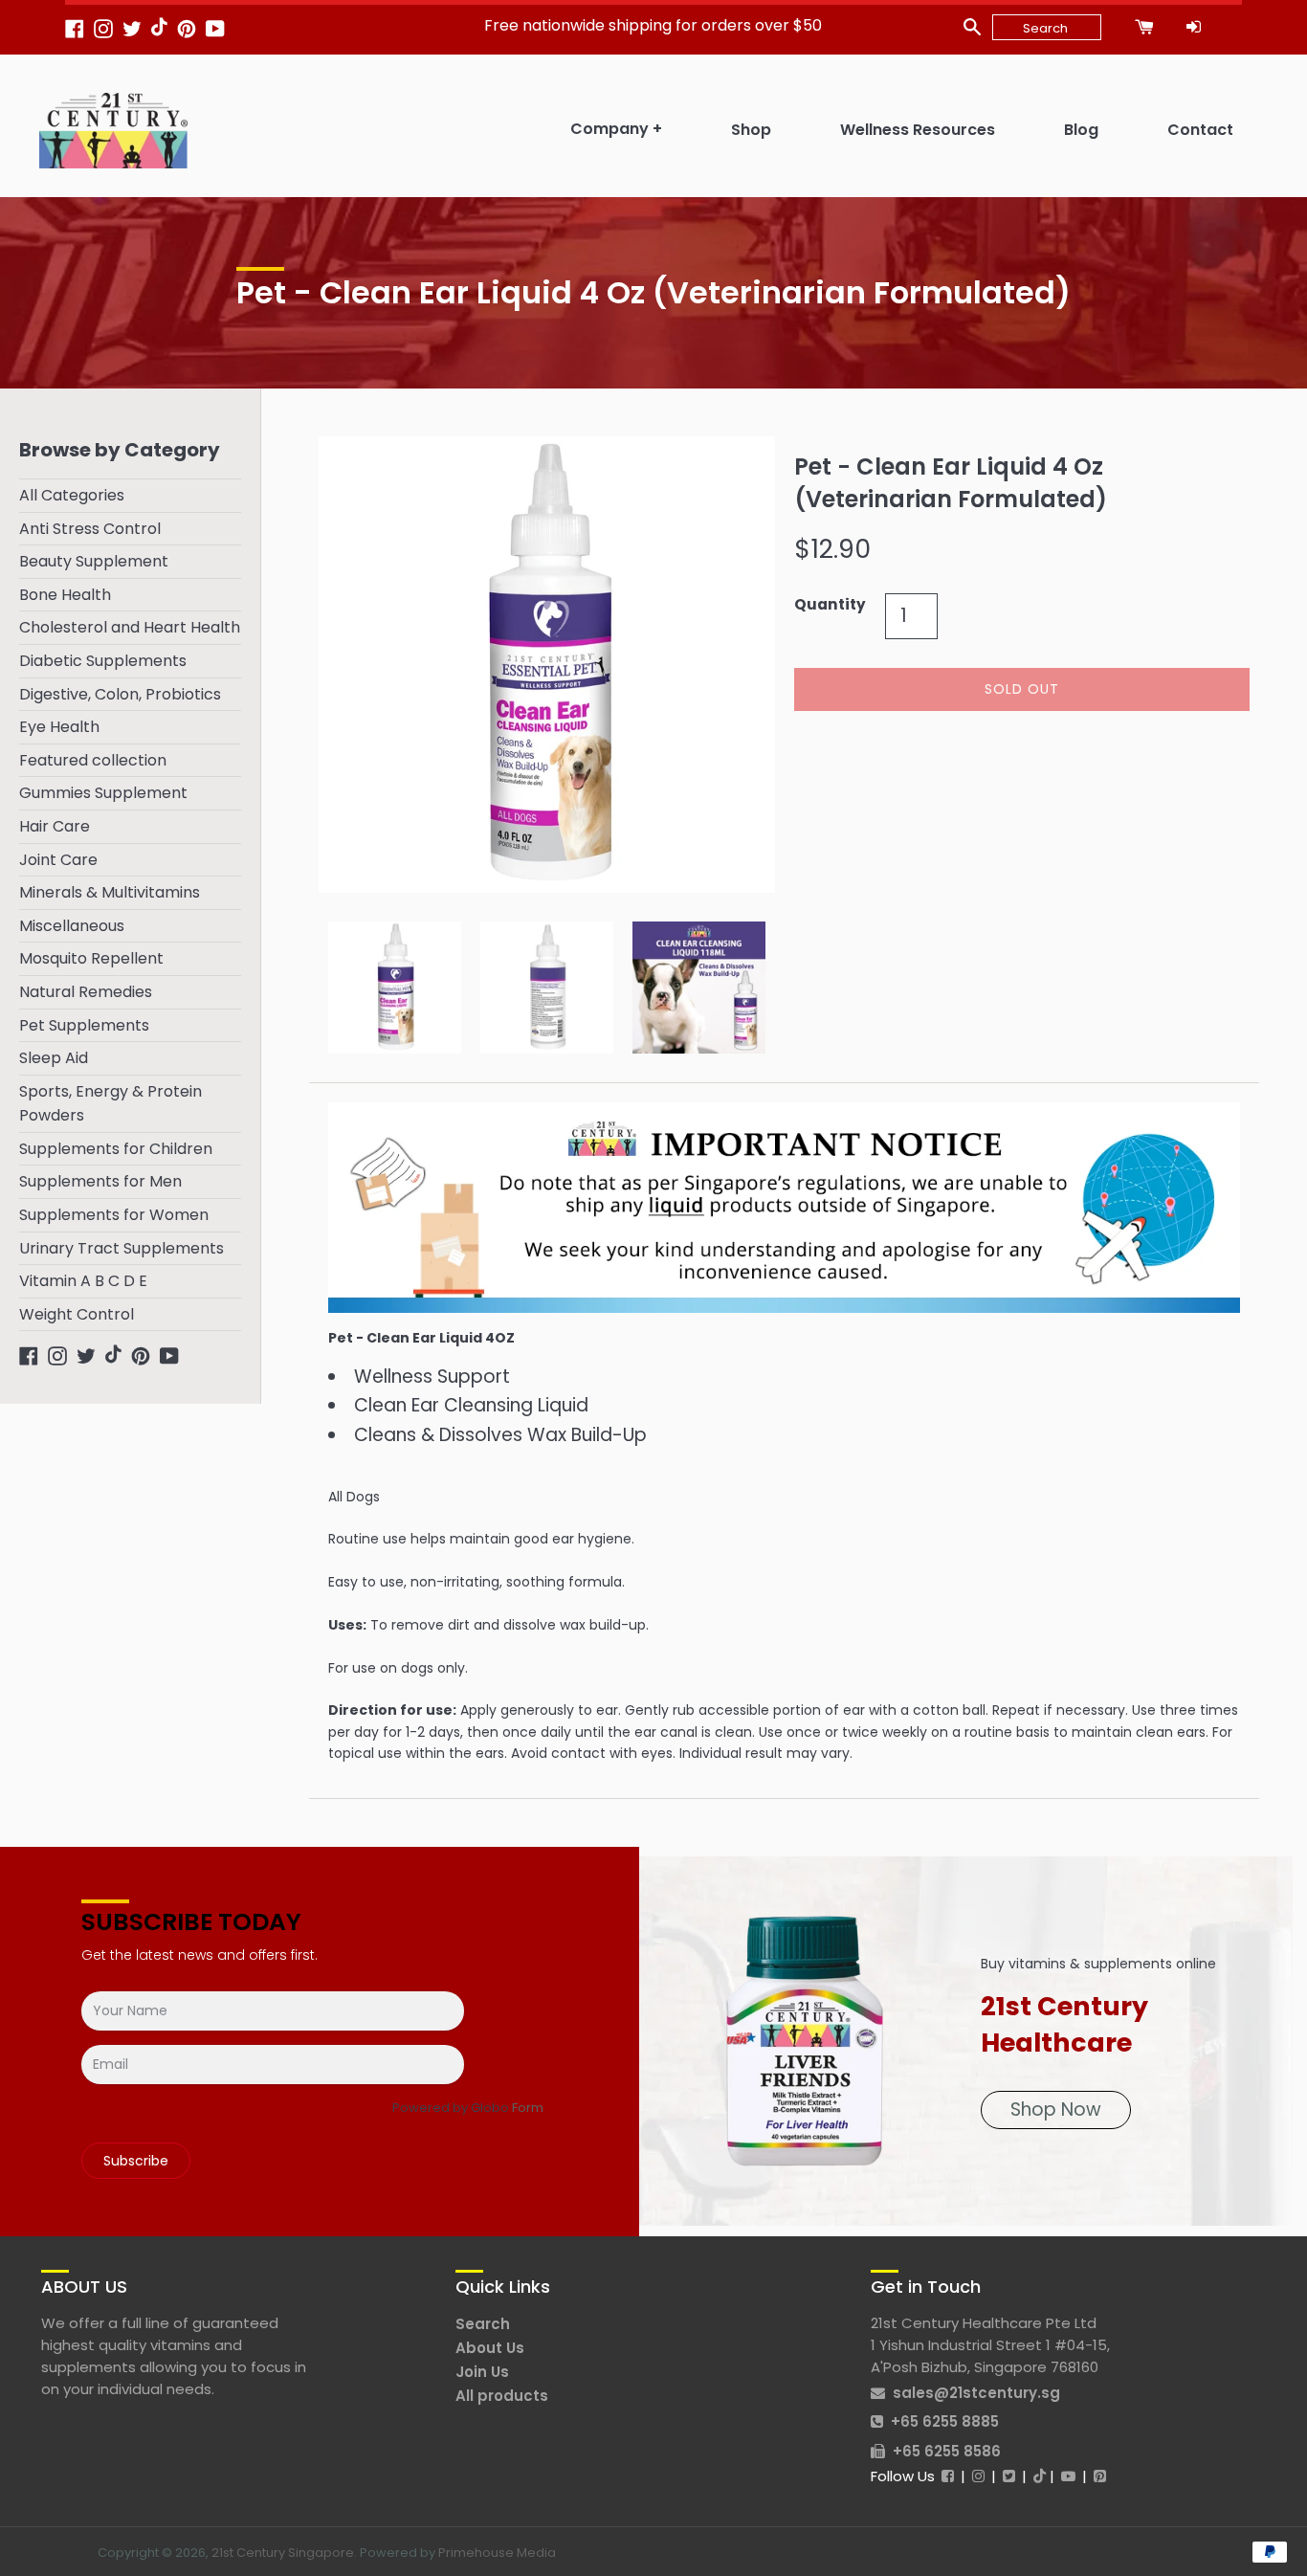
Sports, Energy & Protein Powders (111, 1104)
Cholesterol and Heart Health (130, 627)
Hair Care (55, 826)
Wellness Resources (918, 130)
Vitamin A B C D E (83, 1281)
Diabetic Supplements (103, 661)
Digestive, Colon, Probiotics (120, 694)
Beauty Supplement (94, 561)
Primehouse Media (497, 2553)
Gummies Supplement (103, 793)
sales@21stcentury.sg (976, 2393)
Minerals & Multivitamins (110, 892)
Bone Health (65, 595)
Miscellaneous (72, 926)
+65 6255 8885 (945, 2421)
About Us (490, 2348)
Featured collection (93, 760)
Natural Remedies (86, 992)
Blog (1081, 130)
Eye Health (59, 727)
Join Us (482, 2372)
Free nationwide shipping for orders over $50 (653, 25)
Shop (751, 130)
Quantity (830, 604)
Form (528, 2108)
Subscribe (136, 2161)
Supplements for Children (116, 1149)
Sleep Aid (54, 1058)
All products (502, 2396)
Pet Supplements (84, 1025)
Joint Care (58, 860)
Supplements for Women (114, 1215)
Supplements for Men (100, 1181)
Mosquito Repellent (91, 958)
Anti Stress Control (90, 529)
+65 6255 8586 (947, 2451)
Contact (1200, 130)
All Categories (72, 495)
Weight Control (77, 1314)
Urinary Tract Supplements (122, 1248)
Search (483, 2324)
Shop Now (1056, 2110)
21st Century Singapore (283, 2553)
